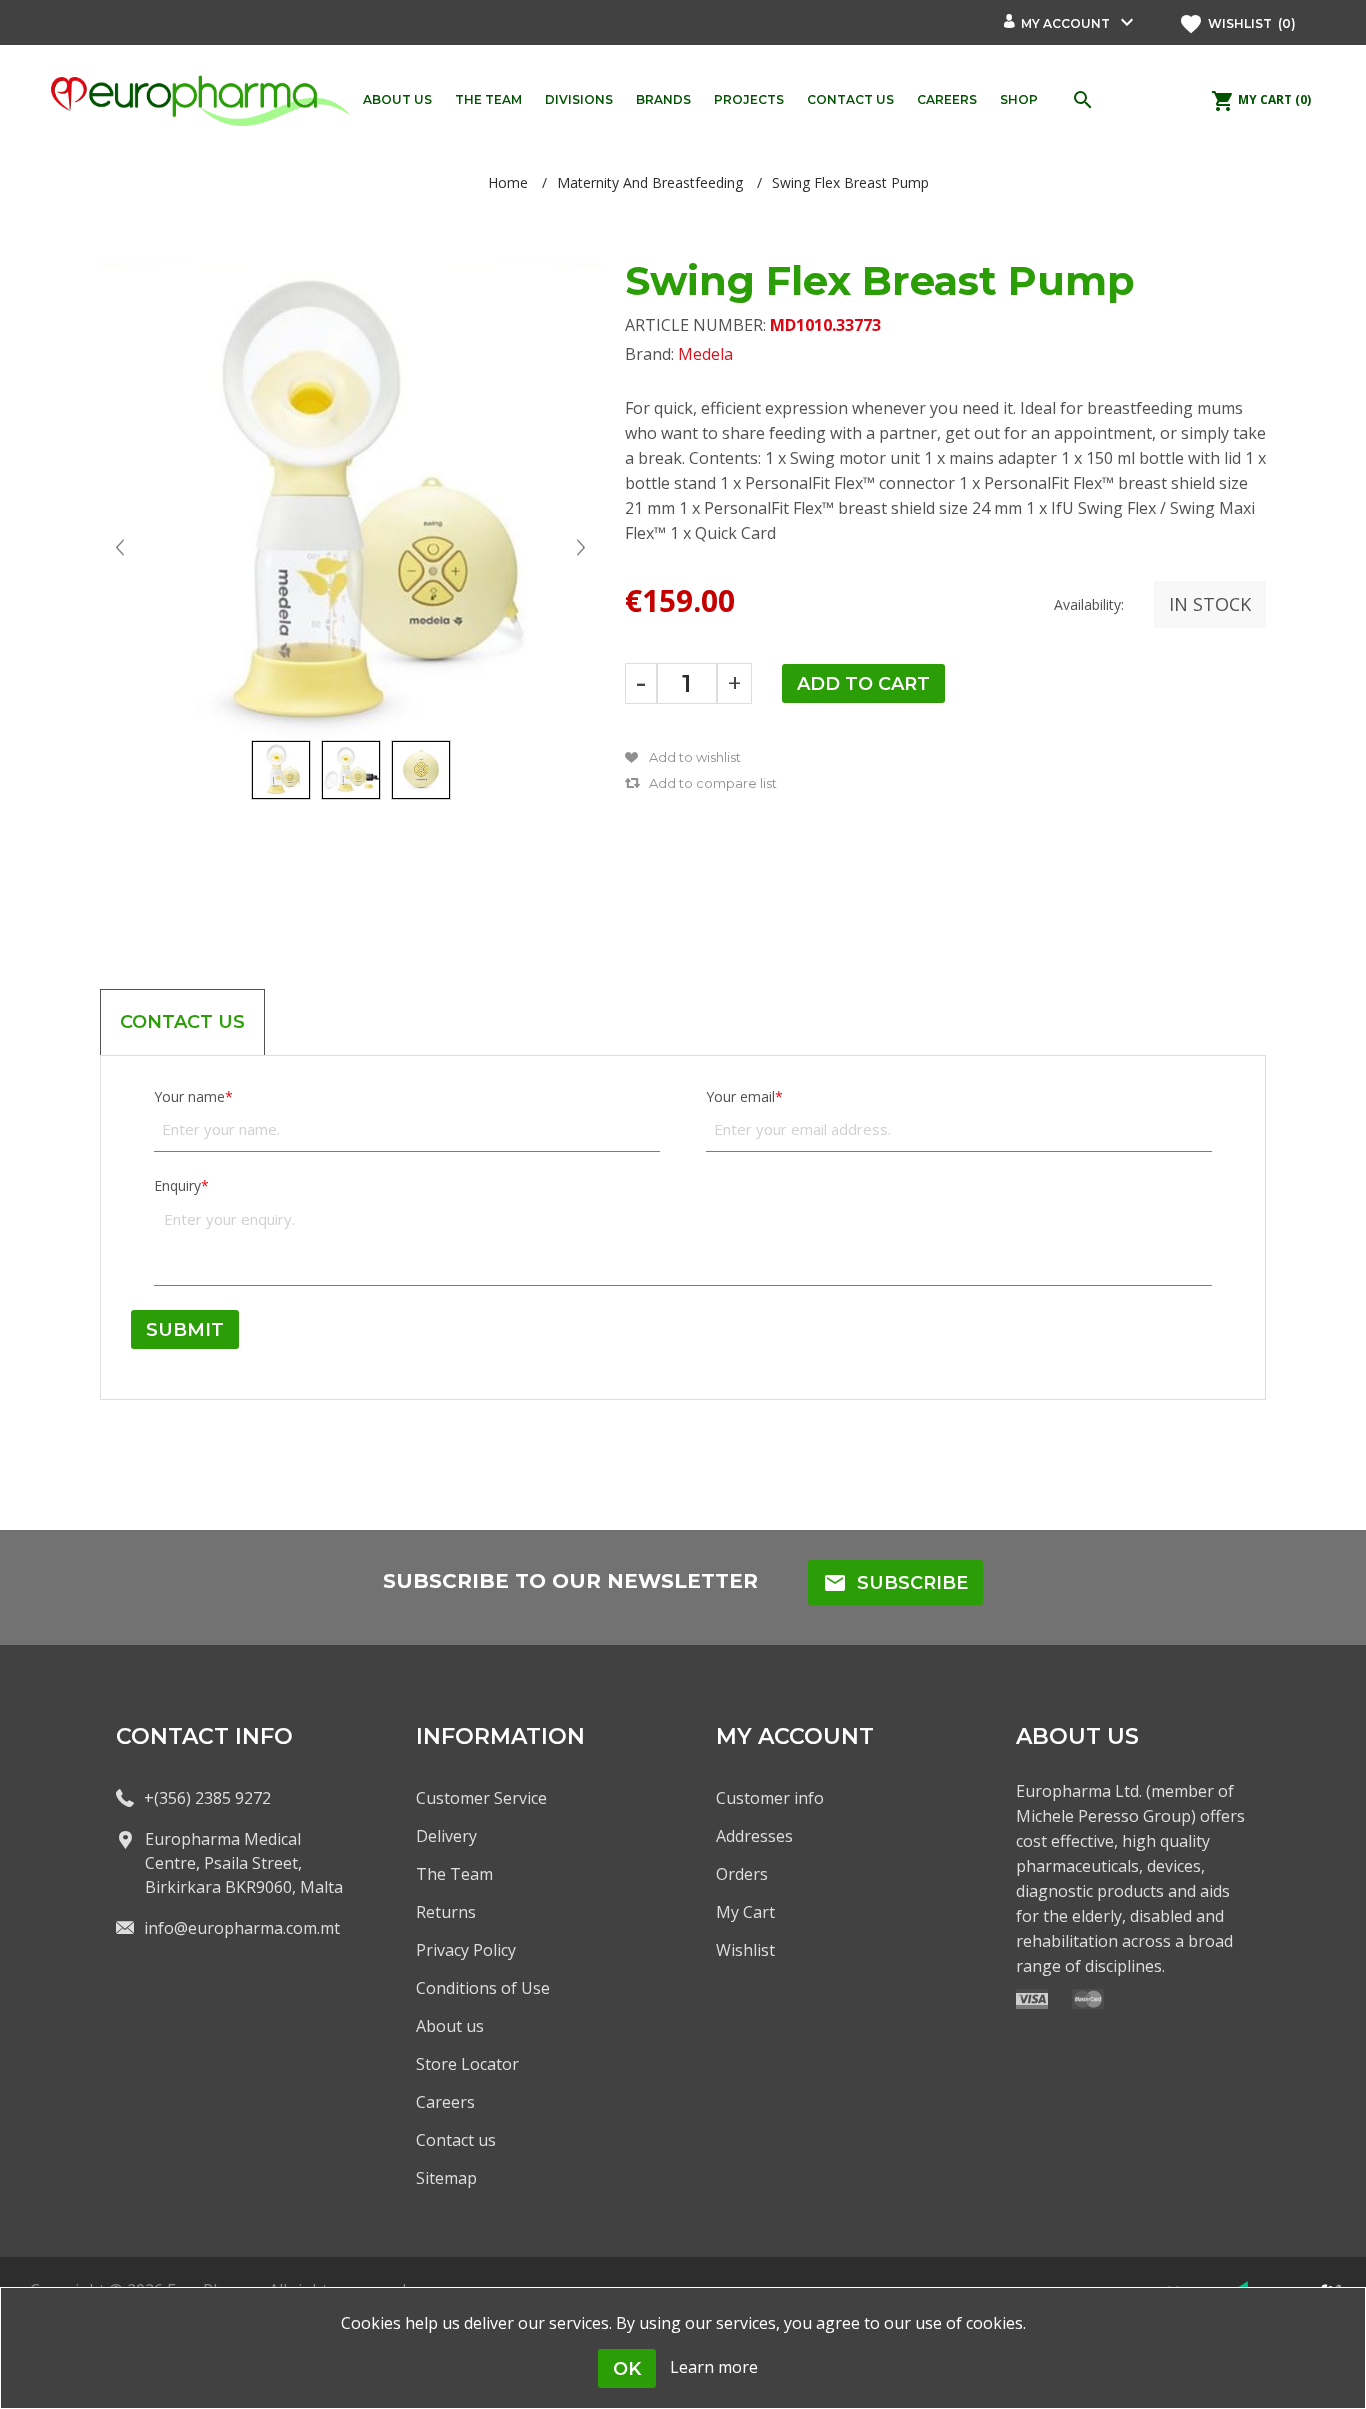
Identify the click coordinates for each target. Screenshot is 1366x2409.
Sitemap (446, 2178)
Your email (740, 1096)
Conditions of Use (483, 1988)
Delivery (446, 1836)
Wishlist (745, 1950)
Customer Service (481, 1798)
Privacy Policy (466, 1950)
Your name (189, 1096)
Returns (446, 1912)
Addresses (754, 1836)
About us (450, 2026)
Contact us (456, 2140)
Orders (742, 1874)
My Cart (745, 1912)
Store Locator (467, 2064)
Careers (445, 2102)
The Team (454, 1874)
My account (1065, 23)
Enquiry (177, 1185)
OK (627, 2369)
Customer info (770, 1798)
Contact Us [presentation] (182, 1022)
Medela (705, 354)
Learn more (714, 2367)
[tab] (182, 1022)
